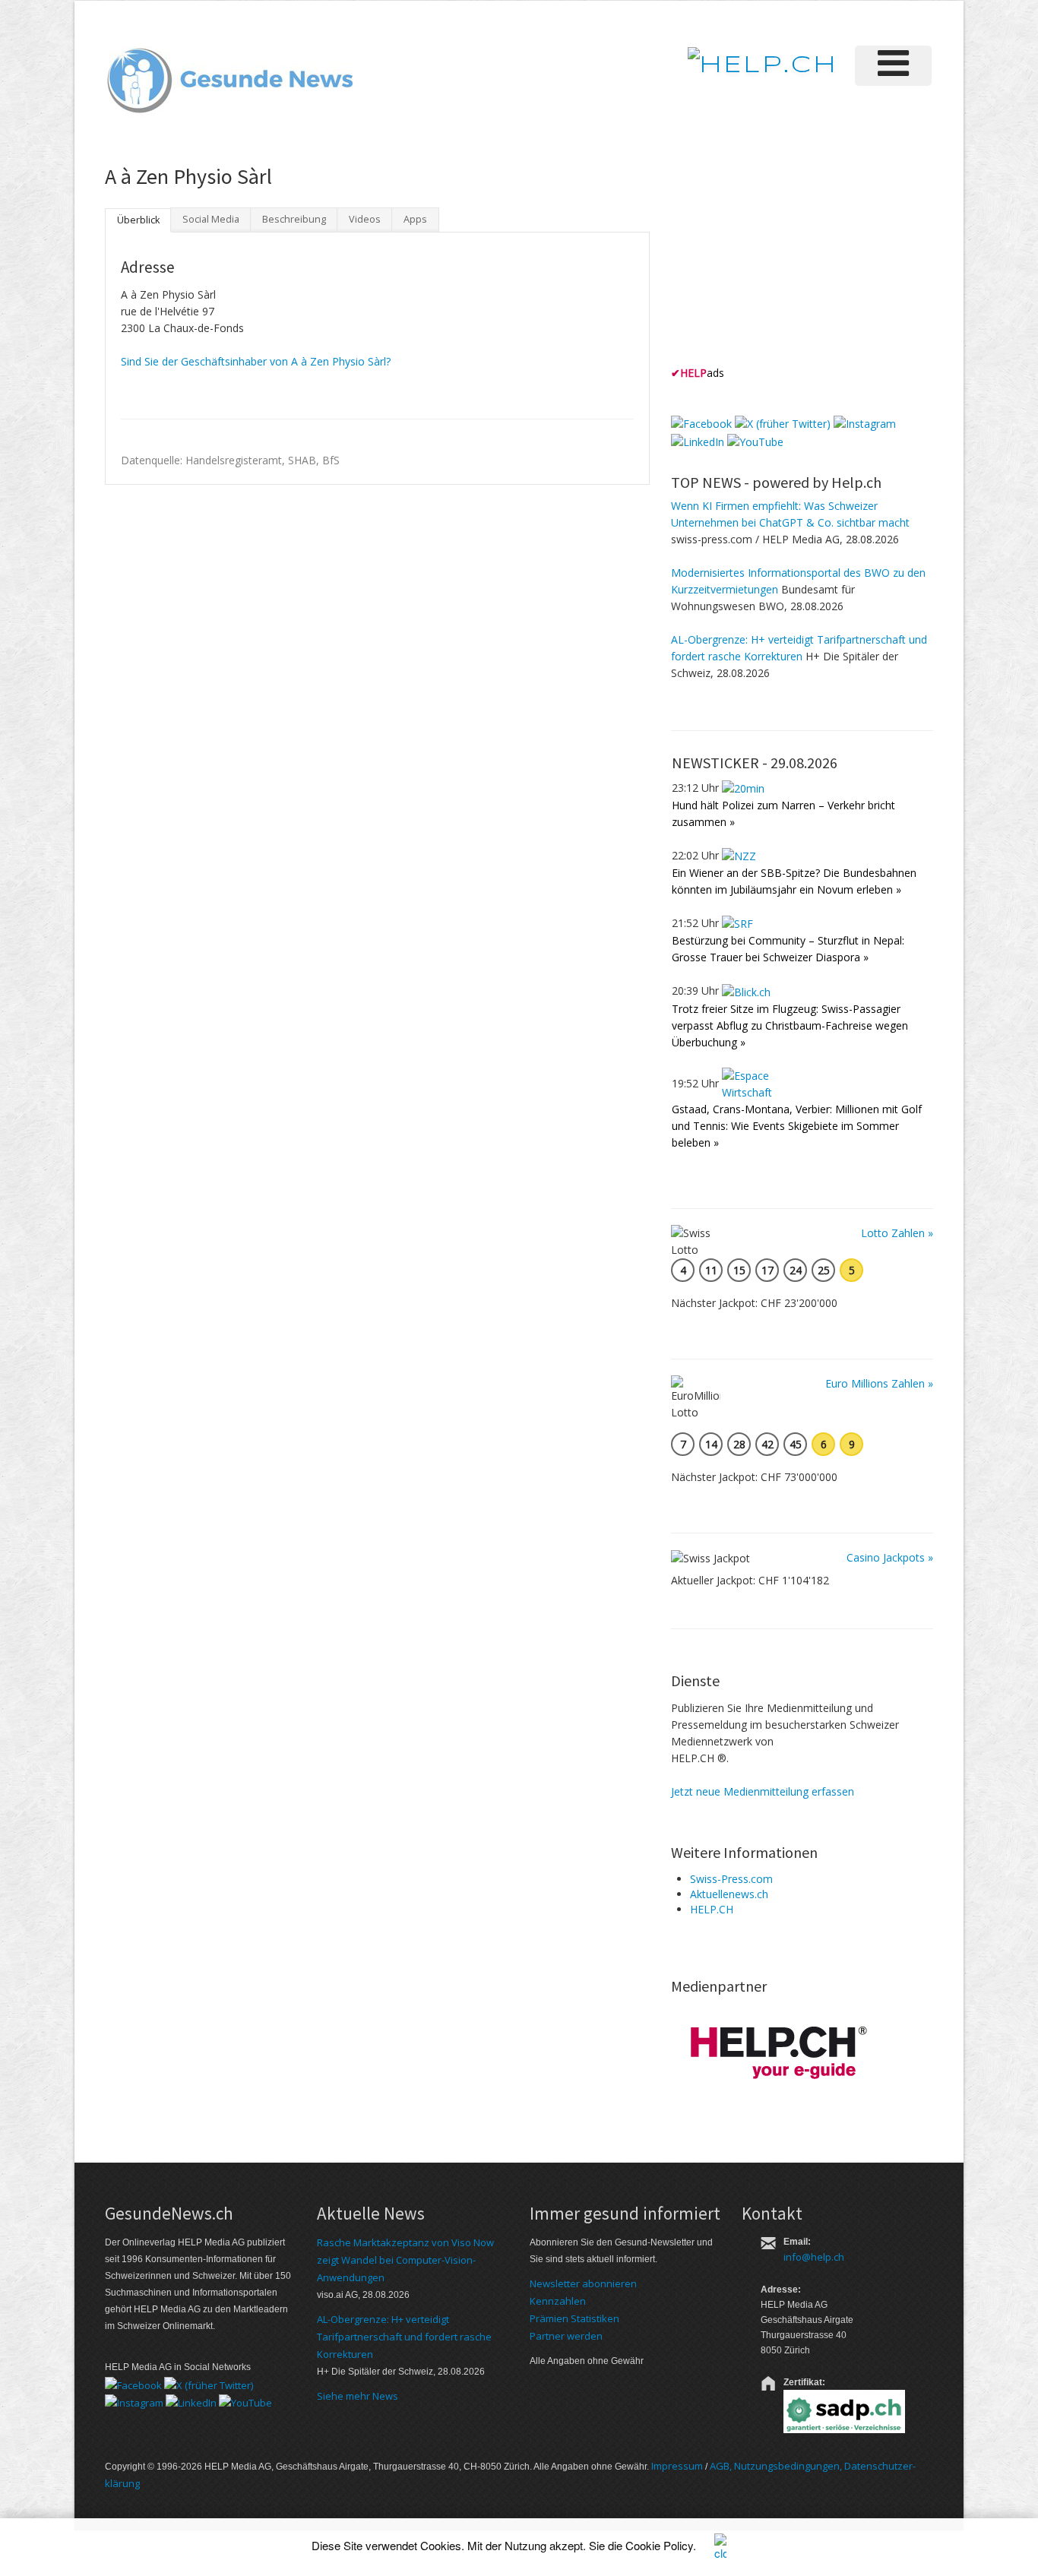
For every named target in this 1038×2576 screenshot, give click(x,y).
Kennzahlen (558, 2301)
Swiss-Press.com (731, 1879)
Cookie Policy (659, 2545)
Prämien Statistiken (574, 2318)
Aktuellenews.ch (729, 1894)
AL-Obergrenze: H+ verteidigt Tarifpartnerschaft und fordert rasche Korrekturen (404, 2337)
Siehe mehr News (358, 2396)
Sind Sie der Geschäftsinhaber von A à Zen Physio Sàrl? (256, 361)
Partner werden (566, 2336)
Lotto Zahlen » (897, 1233)
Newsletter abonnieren (583, 2283)
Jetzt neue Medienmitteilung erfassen (763, 1791)
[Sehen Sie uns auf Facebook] (701, 423)
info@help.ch (814, 2257)
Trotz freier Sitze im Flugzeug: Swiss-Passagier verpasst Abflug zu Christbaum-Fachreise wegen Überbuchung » (790, 1025)
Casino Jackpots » (890, 1557)
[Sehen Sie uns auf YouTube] (755, 440)
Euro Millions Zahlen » (879, 1383)
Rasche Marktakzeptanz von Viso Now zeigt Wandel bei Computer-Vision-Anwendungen (405, 2260)
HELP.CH (712, 1909)
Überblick (138, 220)
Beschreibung (294, 219)
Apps (415, 219)
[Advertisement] (785, 265)
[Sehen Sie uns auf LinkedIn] (698, 440)
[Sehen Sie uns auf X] (783, 423)
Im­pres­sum (677, 2466)
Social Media (211, 219)
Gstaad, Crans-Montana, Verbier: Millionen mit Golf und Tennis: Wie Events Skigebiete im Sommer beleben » (797, 1126)
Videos (365, 219)
